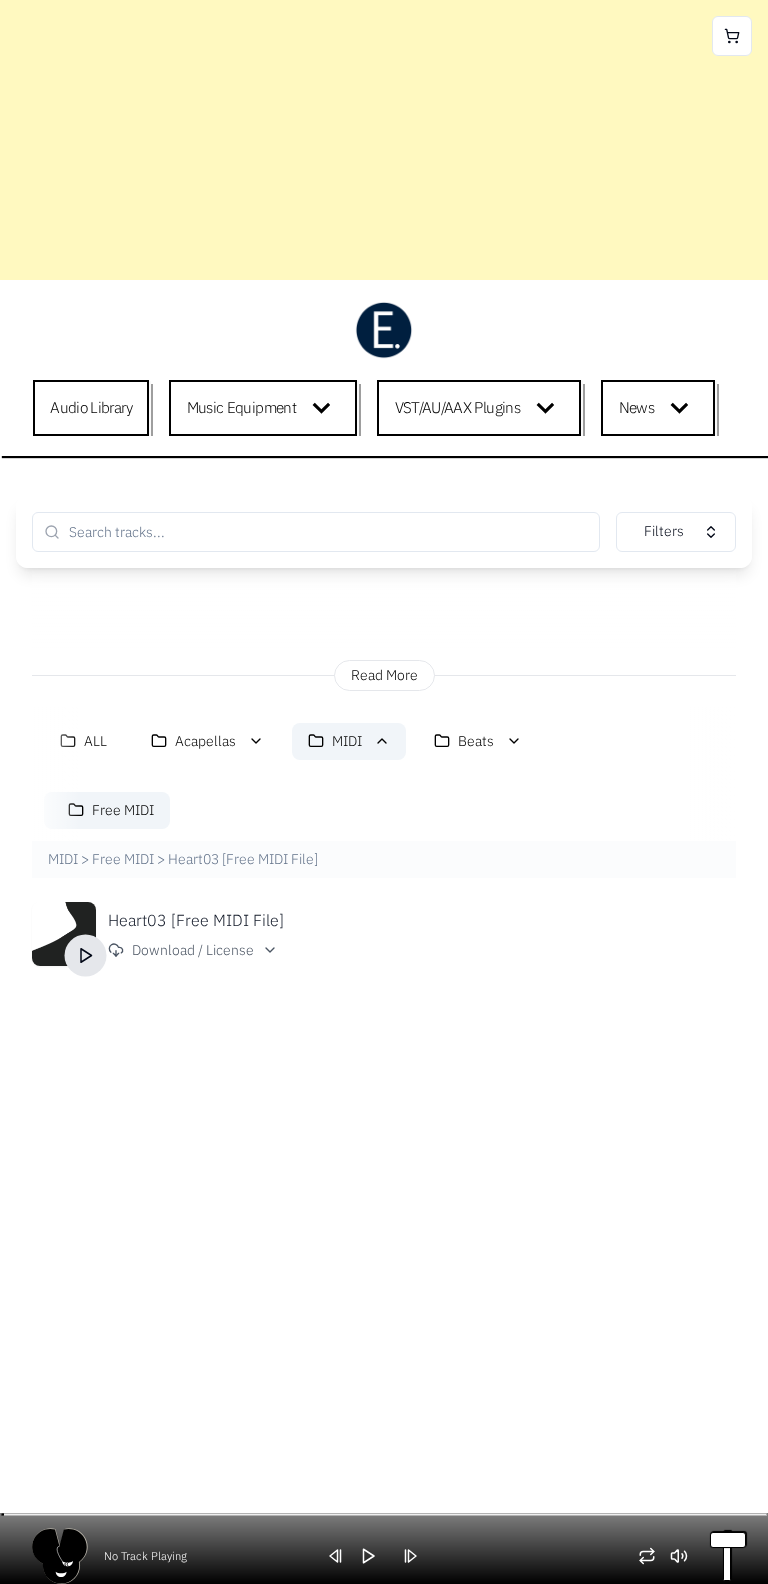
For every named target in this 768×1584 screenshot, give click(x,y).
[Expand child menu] (325, 408)
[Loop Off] (654, 1556)
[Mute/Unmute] (686, 1556)
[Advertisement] (384, 140)
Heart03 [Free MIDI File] (196, 920)
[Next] (417, 1556)
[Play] (86, 955)
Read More (384, 675)
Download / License (193, 950)
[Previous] (343, 1556)
